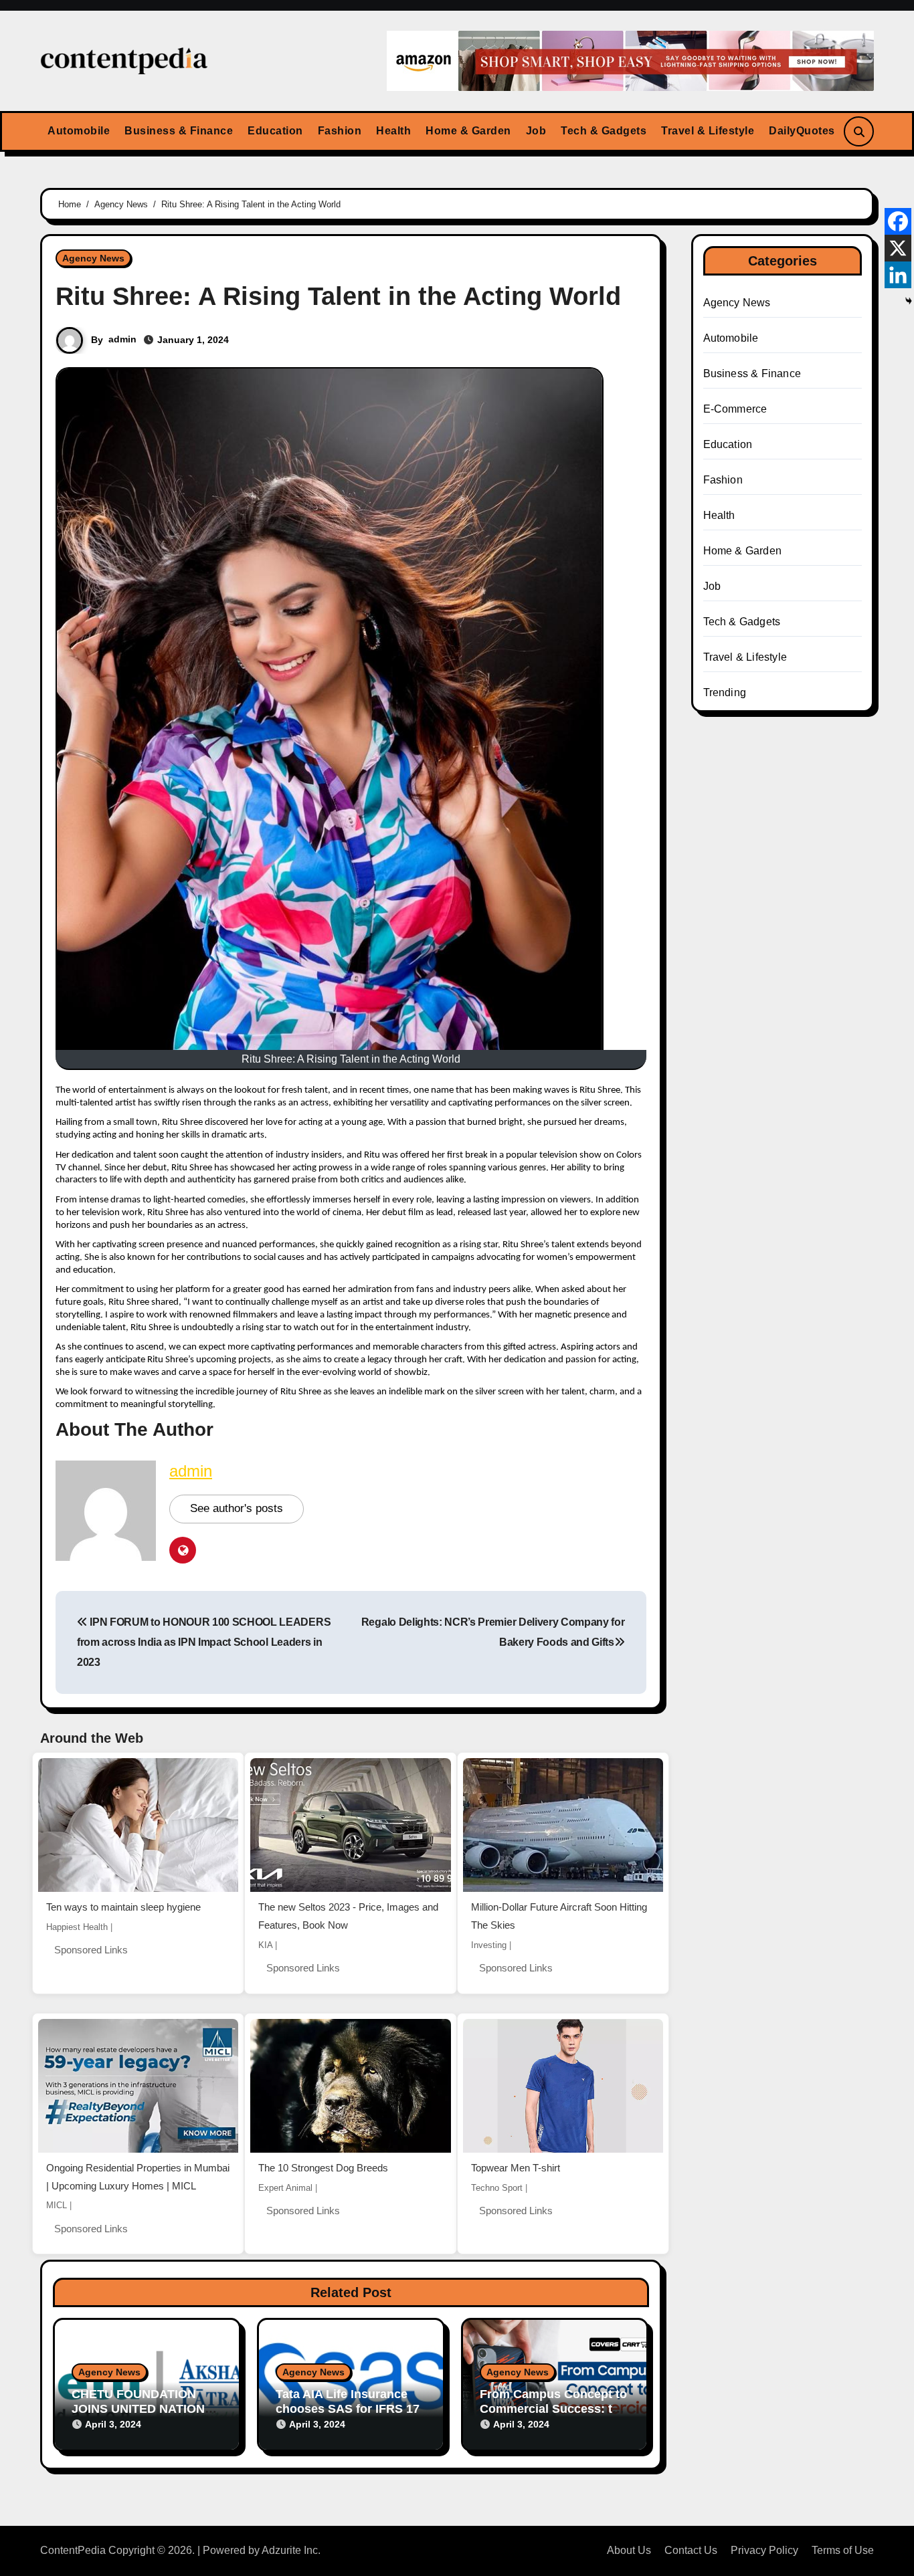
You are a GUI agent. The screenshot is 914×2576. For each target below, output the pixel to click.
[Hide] (909, 301)
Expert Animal (285, 2188)
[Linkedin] (898, 275)
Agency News (93, 258)
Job (536, 131)
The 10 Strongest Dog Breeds (323, 2168)
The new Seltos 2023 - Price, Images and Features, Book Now (348, 1916)
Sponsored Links (91, 1950)
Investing (489, 1945)
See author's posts (237, 1508)
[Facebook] (898, 221)
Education (275, 131)
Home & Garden (468, 131)
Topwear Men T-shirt (516, 2168)
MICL (57, 2205)
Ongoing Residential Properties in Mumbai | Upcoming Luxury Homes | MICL (138, 2177)
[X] (898, 248)
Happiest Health (77, 1927)
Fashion (340, 131)
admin (122, 339)
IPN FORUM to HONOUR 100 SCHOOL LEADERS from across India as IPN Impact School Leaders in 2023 (204, 1642)
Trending (725, 692)
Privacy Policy (764, 2550)
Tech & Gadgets (604, 131)
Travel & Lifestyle (708, 131)
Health (393, 131)
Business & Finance (179, 131)
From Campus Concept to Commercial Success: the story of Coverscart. (553, 2408)
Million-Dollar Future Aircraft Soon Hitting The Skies (559, 1916)
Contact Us (691, 2550)
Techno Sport (497, 2188)
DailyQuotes (802, 131)
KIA (265, 1945)
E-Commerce (735, 409)
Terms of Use (843, 2550)
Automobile (79, 131)
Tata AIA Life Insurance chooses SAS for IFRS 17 (348, 2401)
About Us (629, 2550)
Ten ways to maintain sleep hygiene (123, 1907)
